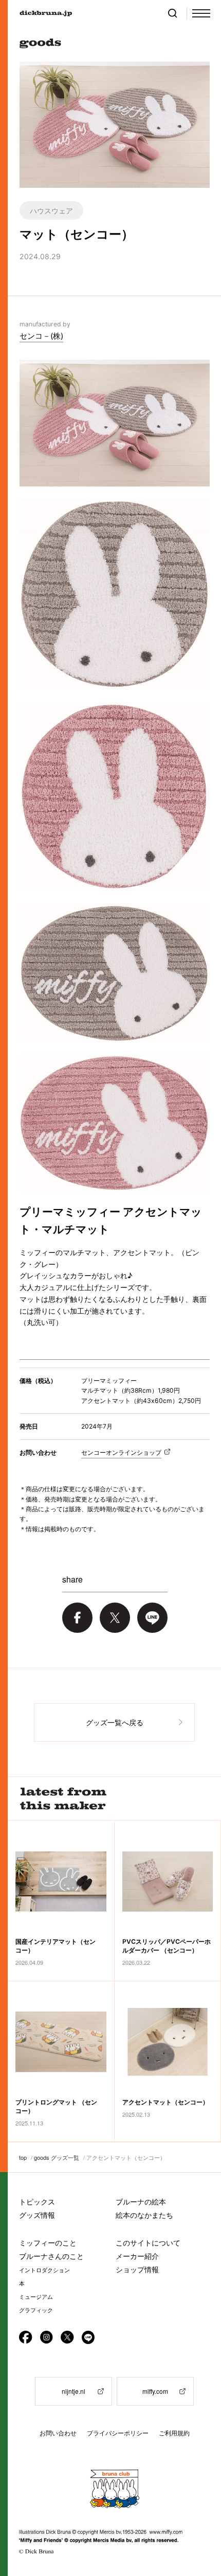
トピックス (37, 2202)
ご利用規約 (174, 2433)
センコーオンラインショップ (121, 1452)
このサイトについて (148, 2243)
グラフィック (36, 2310)
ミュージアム (36, 2297)
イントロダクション (44, 2270)
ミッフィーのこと (48, 2243)
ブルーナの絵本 (141, 2202)
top (23, 2157)
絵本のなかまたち (144, 2215)
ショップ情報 (137, 2269)
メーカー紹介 (137, 2256)
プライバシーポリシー (118, 2433)
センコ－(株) (41, 336)
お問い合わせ (58, 2433)
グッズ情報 (37, 2215)
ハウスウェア (51, 210)
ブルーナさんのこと (51, 2256)
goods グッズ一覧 (57, 2157)
